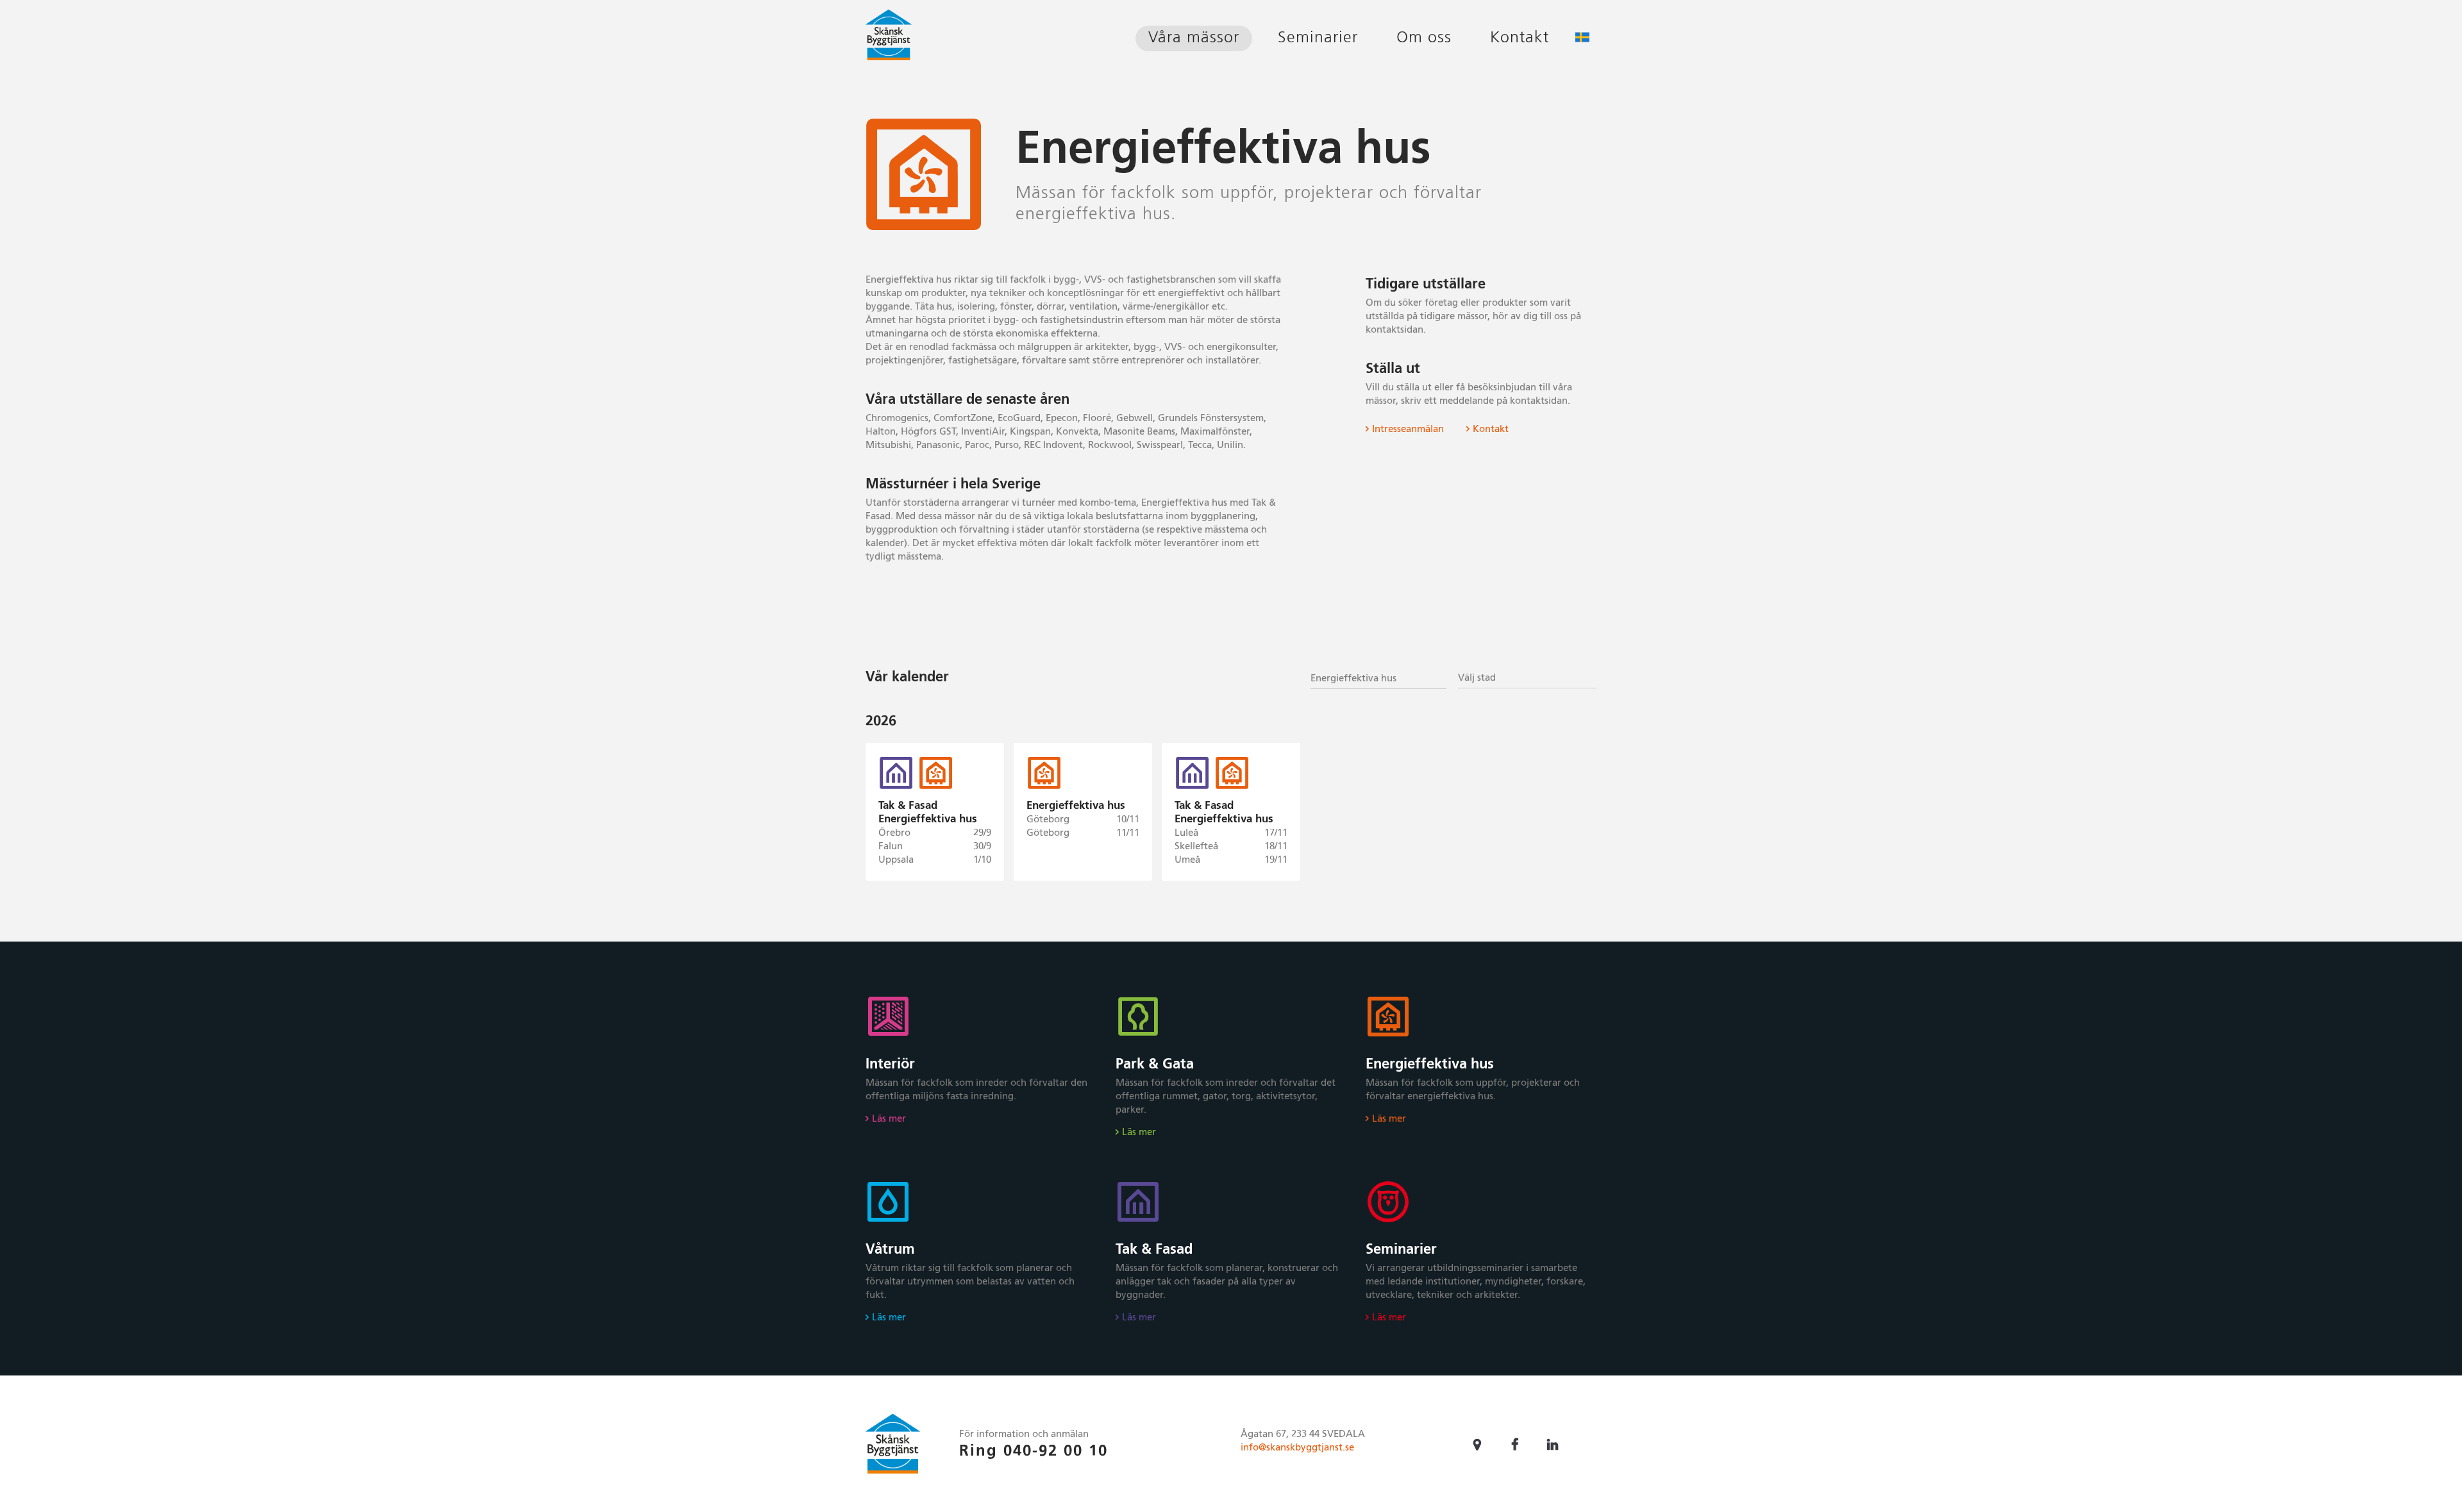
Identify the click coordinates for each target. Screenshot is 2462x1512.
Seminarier (1318, 38)
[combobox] (1378, 677)
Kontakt (1520, 38)
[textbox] (1527, 678)
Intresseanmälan (1408, 429)
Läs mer (889, 1119)
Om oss (1424, 38)
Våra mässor (1194, 38)
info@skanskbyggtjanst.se (1297, 1448)
